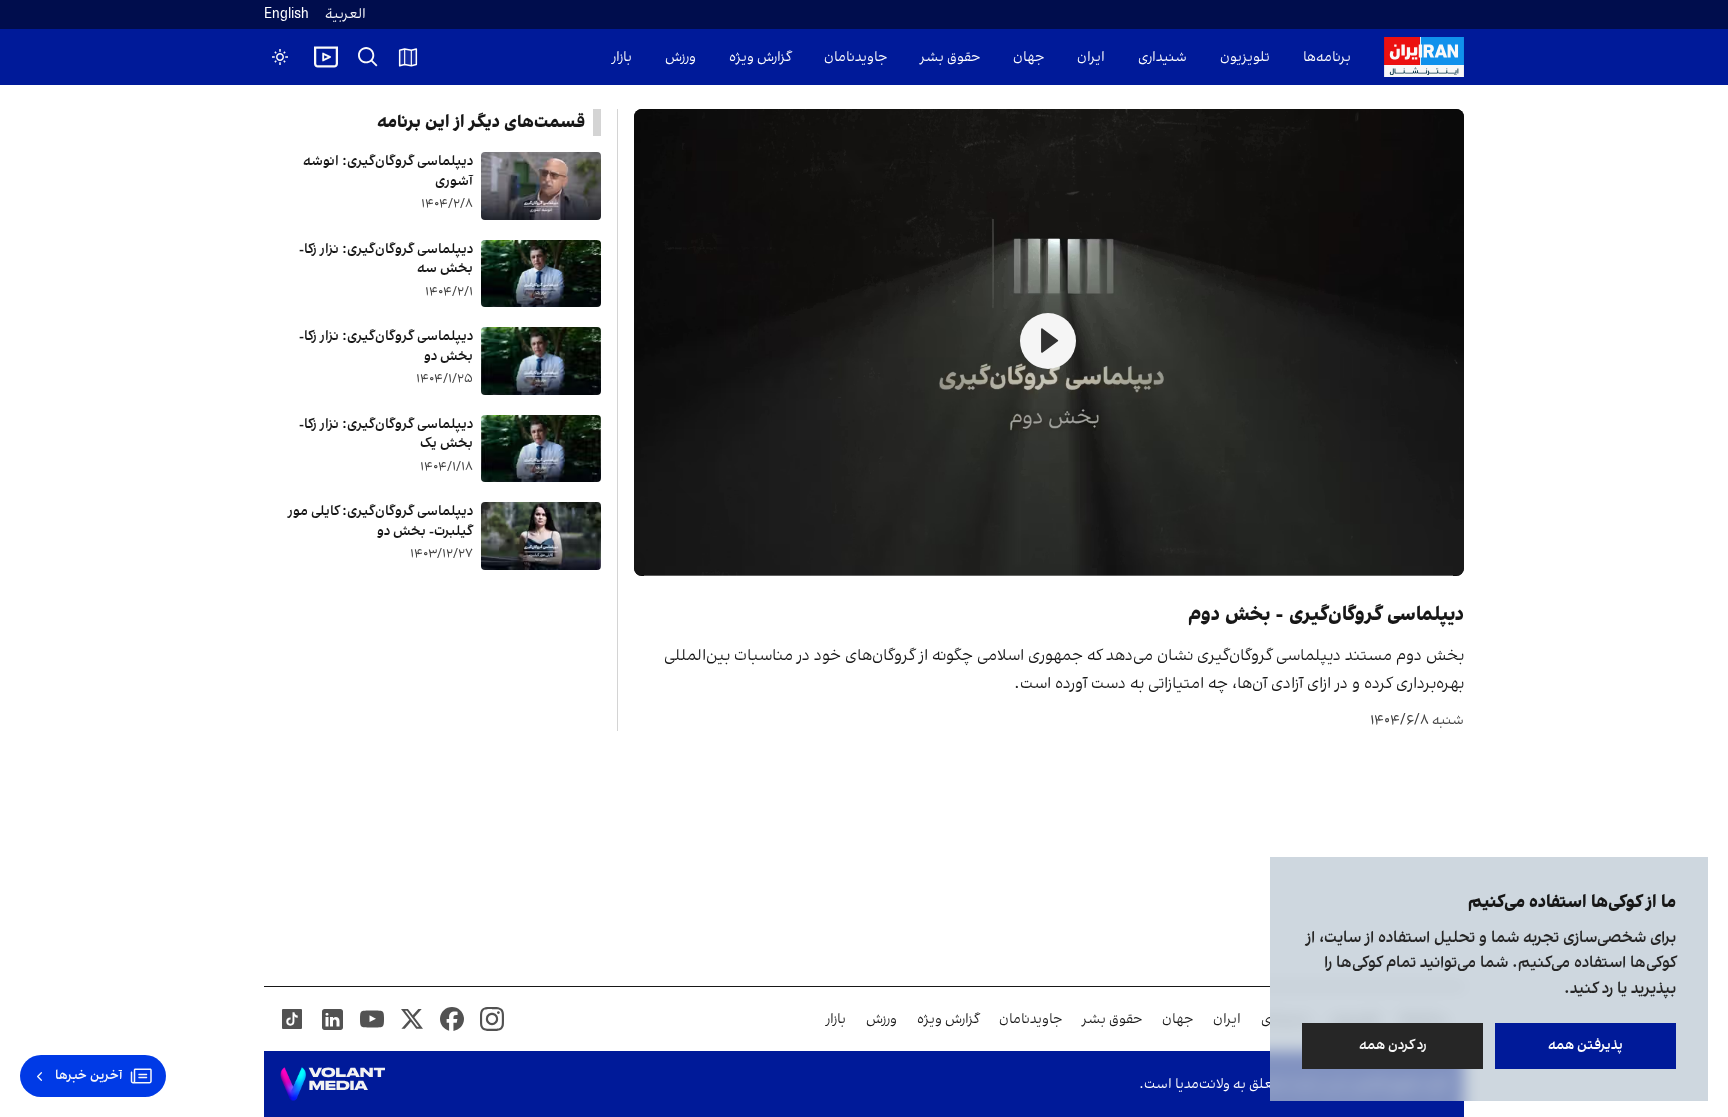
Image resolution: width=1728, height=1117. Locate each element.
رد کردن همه (1393, 1045)
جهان (1028, 57)
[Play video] (326, 57)
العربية (345, 14)
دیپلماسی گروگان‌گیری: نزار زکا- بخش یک (386, 434)
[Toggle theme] (280, 57)
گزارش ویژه (760, 57)
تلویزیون (1245, 57)
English (286, 14)
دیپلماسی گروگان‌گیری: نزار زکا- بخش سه (386, 259)
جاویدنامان (855, 57)
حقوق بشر (950, 57)
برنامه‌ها (1327, 57)
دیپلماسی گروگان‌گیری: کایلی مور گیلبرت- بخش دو (380, 521)
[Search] (368, 57)
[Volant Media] (332, 1084)
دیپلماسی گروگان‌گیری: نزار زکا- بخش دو (386, 346)
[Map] (408, 57)
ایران (1091, 57)
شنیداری (1162, 57)
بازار (622, 57)
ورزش (680, 57)
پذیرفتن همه (1585, 1045)
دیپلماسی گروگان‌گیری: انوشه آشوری (388, 171)
